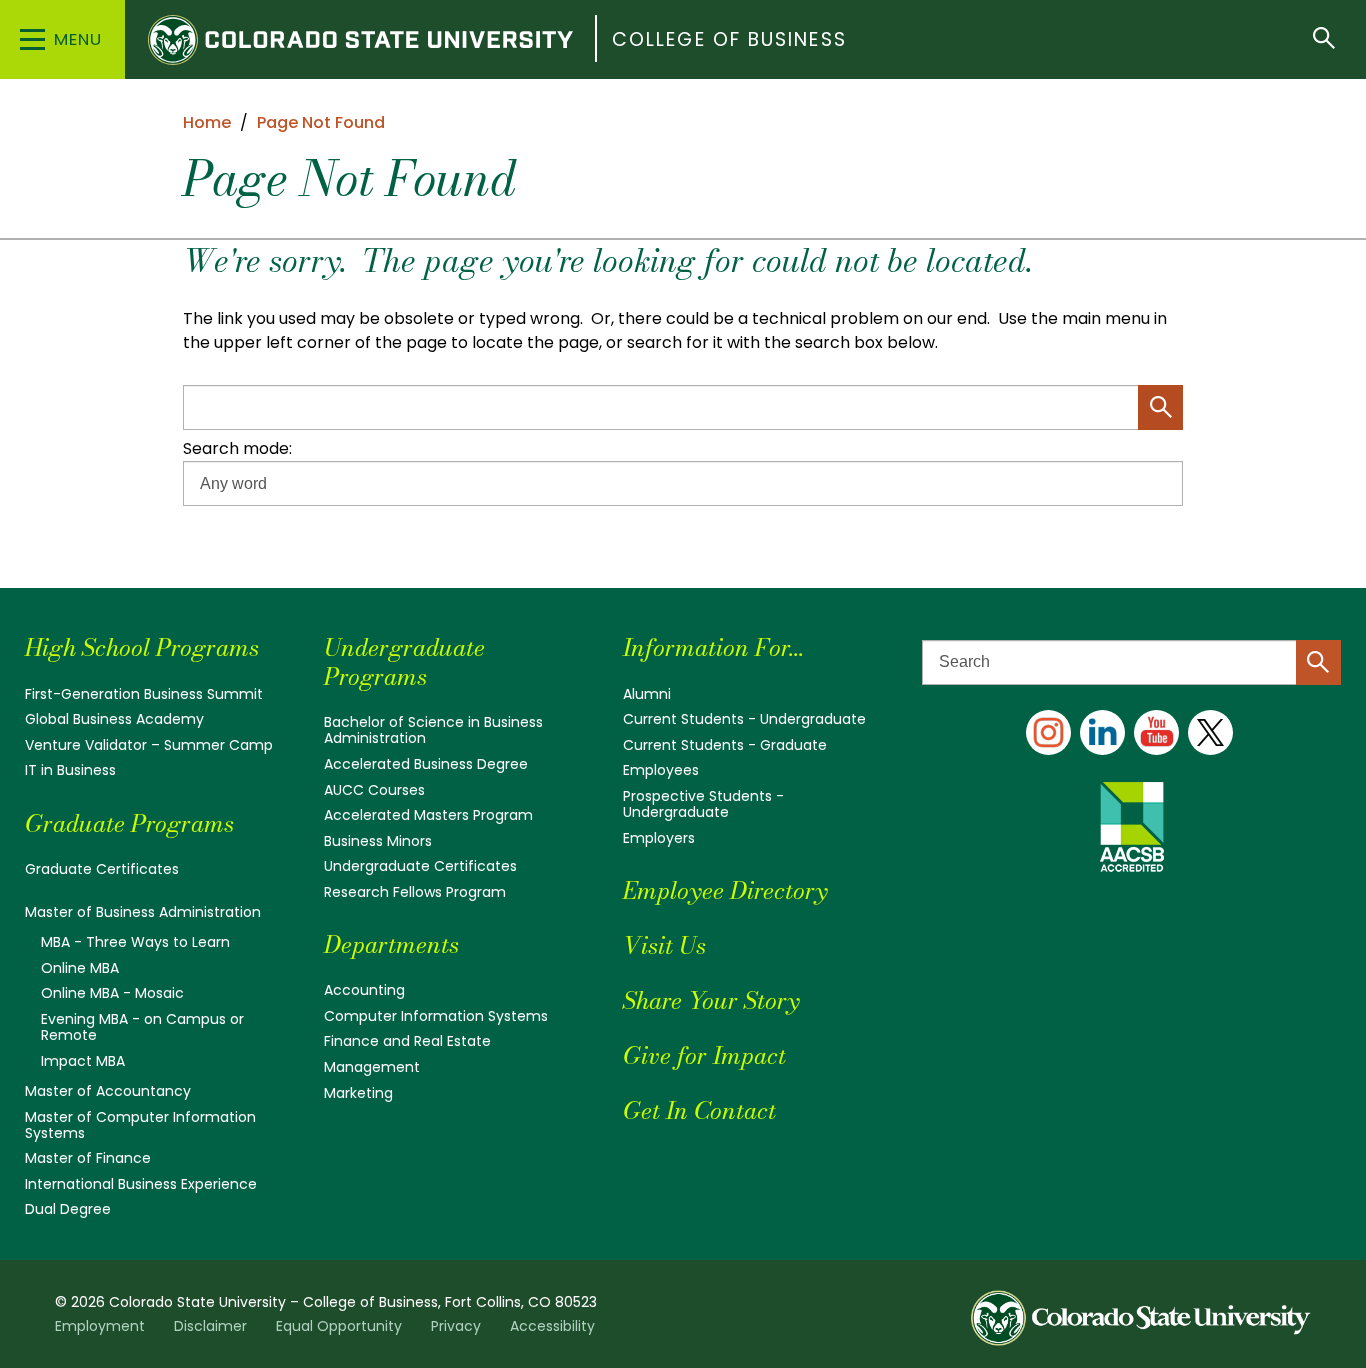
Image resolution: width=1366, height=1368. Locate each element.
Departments (391, 944)
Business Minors (378, 841)
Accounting (364, 990)
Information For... (713, 647)
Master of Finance (88, 1158)
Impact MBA (83, 1061)
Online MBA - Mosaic (112, 993)
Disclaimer (210, 1326)
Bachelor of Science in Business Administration (433, 730)
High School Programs (142, 647)
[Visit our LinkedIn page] (1102, 732)
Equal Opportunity (339, 1326)
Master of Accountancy (108, 1091)
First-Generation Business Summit (144, 694)
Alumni (647, 694)
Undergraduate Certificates (420, 866)
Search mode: (237, 448)
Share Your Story (711, 1000)
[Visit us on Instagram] (1048, 732)
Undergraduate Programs (404, 662)
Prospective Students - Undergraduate (703, 804)
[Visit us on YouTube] (1156, 732)
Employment (100, 1326)
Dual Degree (68, 1209)
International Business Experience (141, 1184)
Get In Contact (699, 1110)
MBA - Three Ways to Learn (135, 942)
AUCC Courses (374, 790)
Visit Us (664, 945)
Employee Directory (725, 890)
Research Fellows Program (415, 892)
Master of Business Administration (143, 912)
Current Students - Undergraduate (744, 719)
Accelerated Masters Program (428, 815)
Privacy (456, 1326)
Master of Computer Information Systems (140, 1125)
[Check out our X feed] (1210, 732)
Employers (659, 838)
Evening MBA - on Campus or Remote (142, 1027)
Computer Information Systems (436, 1016)
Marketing (358, 1093)
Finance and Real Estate (407, 1041)
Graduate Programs (129, 823)
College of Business (729, 39)
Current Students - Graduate (725, 745)
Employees (661, 770)
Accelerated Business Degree (426, 764)
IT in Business (70, 770)
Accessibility (552, 1326)
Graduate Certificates (102, 869)
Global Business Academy (114, 719)
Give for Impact (704, 1055)
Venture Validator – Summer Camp (149, 745)
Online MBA (80, 968)
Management (372, 1067)
